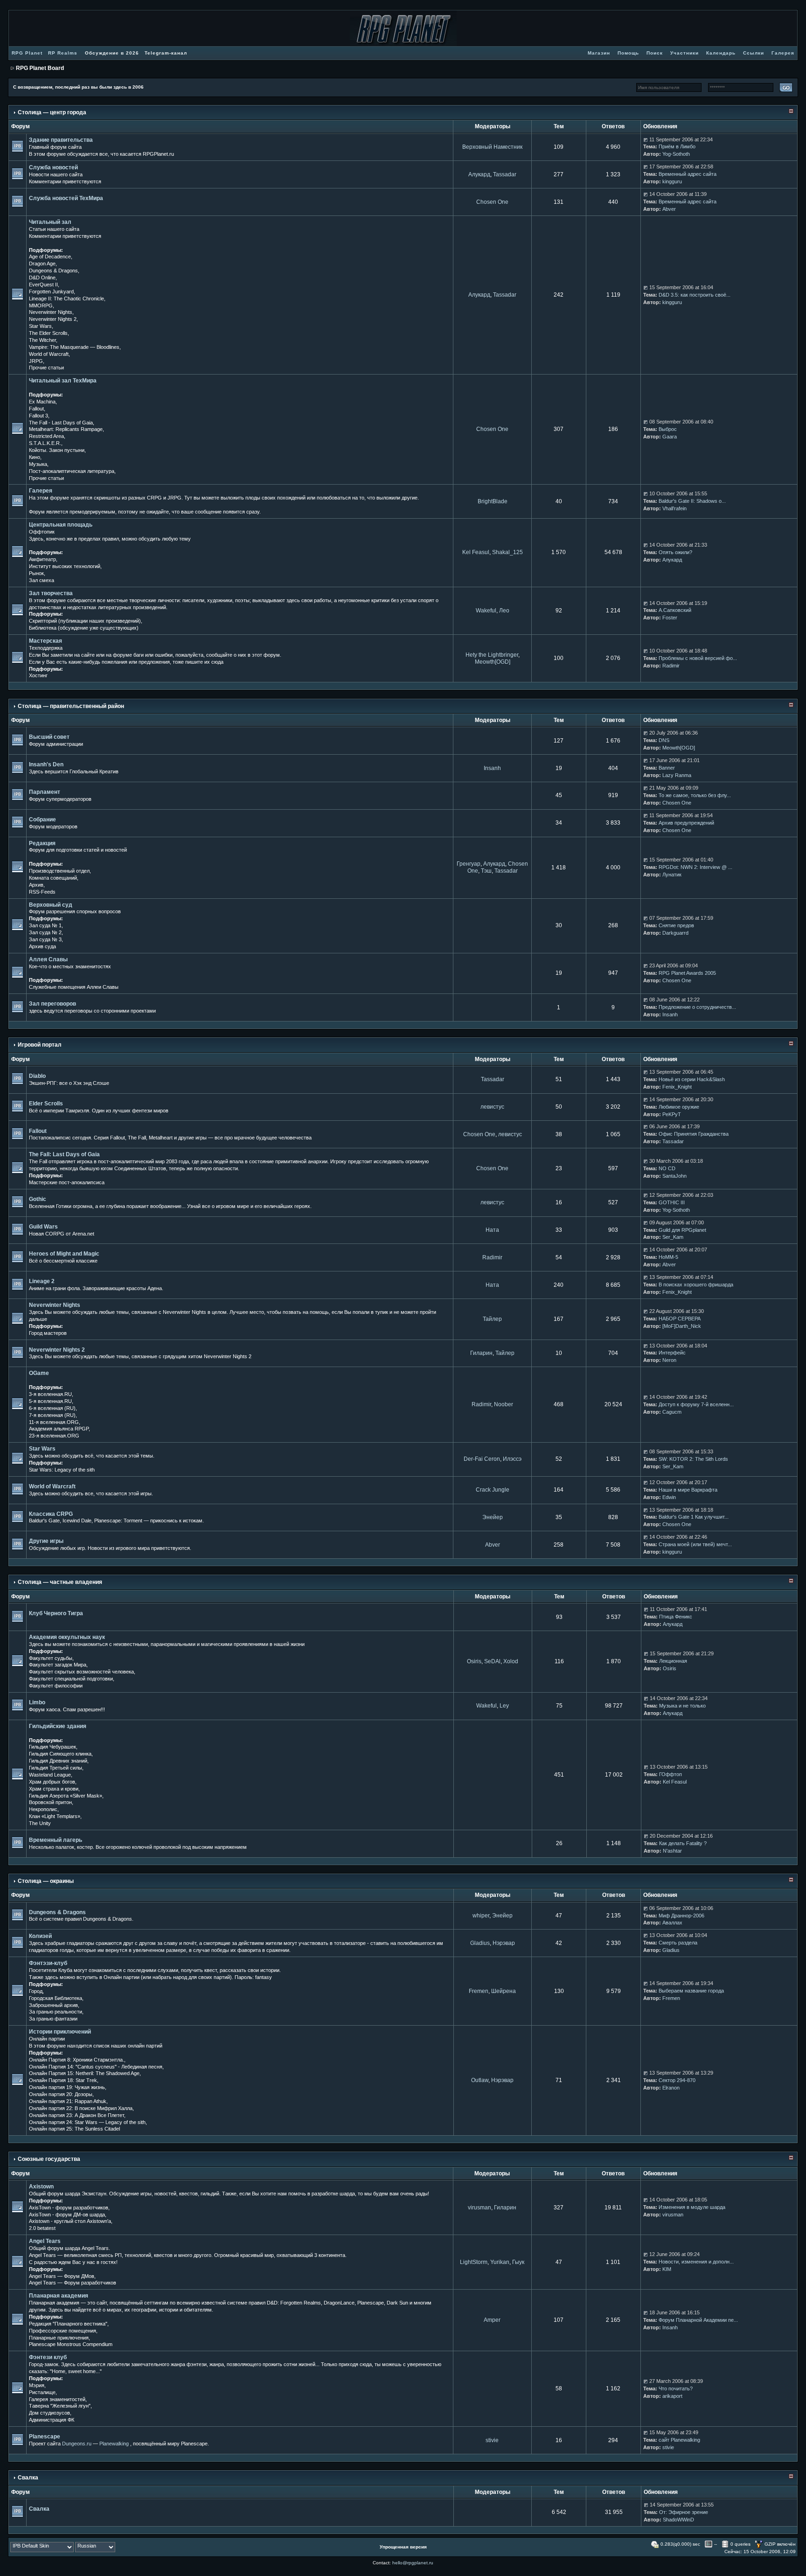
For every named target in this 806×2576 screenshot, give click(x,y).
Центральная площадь (61, 525)
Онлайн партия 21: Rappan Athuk (68, 2101)
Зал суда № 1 (45, 925)
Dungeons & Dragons (53, 271)
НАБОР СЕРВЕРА (680, 1319)
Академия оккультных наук (67, 1637)
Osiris (474, 1661)
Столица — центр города (52, 112)
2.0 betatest (42, 2228)
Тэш (486, 871)
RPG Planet (27, 53)
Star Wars (40, 326)
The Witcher (42, 340)
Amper (492, 2320)
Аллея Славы (48, 959)
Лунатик (672, 875)
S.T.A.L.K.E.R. (45, 443)
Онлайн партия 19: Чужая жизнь (67, 2087)
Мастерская (45, 641)
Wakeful (486, 611)
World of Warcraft (49, 354)
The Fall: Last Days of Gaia (64, 1154)
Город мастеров (48, 1333)
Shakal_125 (507, 552)
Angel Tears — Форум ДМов (62, 2276)
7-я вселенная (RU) (52, 1415)
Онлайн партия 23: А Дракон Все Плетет (76, 2115)
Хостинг (38, 675)
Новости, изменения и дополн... (696, 2262)
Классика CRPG (51, 1514)
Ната (492, 1230)
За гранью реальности (56, 2012)
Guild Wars (43, 1227)
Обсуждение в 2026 (112, 53)
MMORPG (41, 306)
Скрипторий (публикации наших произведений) (85, 621)
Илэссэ (512, 1459)
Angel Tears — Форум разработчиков (73, 2283)
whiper (481, 1916)
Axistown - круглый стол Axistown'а (70, 2221)
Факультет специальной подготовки (71, 1679)
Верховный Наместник (492, 147)
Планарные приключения (59, 2338)
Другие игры (46, 1541)
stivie (492, 2440)
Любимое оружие (679, 1107)
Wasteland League (50, 1775)
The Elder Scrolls (48, 333)
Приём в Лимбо (677, 146)
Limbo (37, 1702)
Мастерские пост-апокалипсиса (67, 1182)
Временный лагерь (56, 1840)
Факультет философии (56, 1686)
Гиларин (481, 1353)
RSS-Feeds (42, 892)
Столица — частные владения (60, 1582)
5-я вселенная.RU (50, 1401)
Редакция (42, 843)
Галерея (41, 491)
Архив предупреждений (686, 823)
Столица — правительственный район (71, 706)
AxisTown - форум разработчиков (69, 2208)
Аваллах (672, 1923)
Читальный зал (50, 222)
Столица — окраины (46, 1881)
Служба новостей (53, 167)
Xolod (511, 1661)
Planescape (45, 2437)
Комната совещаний (53, 878)
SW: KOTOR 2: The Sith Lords (693, 1459)
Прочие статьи (46, 368)
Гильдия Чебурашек (52, 1747)
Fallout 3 (38, 416)
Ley (504, 1706)
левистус (492, 1107)
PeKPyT (672, 1114)
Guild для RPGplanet (682, 1230)
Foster (670, 618)
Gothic (38, 1199)
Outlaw (480, 2080)
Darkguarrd (675, 933)
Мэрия (37, 2385)
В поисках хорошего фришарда (696, 1285)
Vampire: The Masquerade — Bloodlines (74, 347)
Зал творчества (51, 593)
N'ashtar (672, 1851)
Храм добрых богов (52, 1782)
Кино (35, 457)
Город (36, 1991)
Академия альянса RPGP (59, 1429)
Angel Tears (45, 2241)
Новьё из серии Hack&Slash (692, 1079)
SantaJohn (674, 1176)
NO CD (667, 1168)
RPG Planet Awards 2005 (687, 973)
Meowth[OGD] (493, 662)
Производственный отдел (59, 871)
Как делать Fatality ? (683, 1843)
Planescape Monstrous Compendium (71, 2344)
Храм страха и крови (54, 1789)
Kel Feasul (476, 552)
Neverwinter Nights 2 (53, 319)
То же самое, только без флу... (695, 795)
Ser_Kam (673, 1237)
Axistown (41, 2187)
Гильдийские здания (58, 1726)
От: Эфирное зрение (684, 2512)
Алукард (479, 174)
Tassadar (505, 174)
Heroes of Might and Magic (64, 1254)
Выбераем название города (691, 1991)
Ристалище (42, 2392)
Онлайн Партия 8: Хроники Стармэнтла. (76, 2060)
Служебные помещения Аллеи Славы (74, 987)
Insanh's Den (46, 764)
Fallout (36, 409)
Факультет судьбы (51, 1658)
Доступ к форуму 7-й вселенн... (696, 1404)
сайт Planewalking (679, 2440)
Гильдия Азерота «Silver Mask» (66, 1796)
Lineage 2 (42, 1281)
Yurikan (500, 2262)
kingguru (672, 181)
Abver (669, 209)
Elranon (671, 2088)
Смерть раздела (678, 1943)
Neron (669, 1360)
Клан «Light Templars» (55, 1816)
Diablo (37, 1076)
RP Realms (63, 53)
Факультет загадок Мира (58, 1665)
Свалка (28, 2478)
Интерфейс (672, 1353)
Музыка (38, 464)
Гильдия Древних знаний (58, 1761)
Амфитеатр (42, 559)
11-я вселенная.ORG (54, 1422)
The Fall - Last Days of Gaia (61, 423)
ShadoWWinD (678, 2520)
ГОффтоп (671, 1774)
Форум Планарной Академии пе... (698, 2320)
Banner (667, 768)
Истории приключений (60, 2032)
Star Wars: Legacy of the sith (62, 1470)
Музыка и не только (682, 1706)
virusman (479, 2208)
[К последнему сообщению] (646, 139)
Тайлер (492, 1319)
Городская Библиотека (56, 1998)
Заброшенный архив (53, 2005)
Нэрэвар (504, 1943)
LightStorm (474, 2262)
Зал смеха (42, 580)
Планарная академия (59, 2296)
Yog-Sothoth (676, 154)
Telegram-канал (166, 53)
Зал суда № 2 (45, 932)
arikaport (672, 2396)
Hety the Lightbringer (492, 655)
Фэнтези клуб (48, 2357)
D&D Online (42, 278)
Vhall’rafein (674, 508)
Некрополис (43, 1809)
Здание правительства (61, 140)
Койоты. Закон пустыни (57, 450)
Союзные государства (49, 2159)
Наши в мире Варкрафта (688, 1490)
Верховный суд (51, 905)
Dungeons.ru (77, 2444)
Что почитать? (676, 2389)
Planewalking (114, 2444)
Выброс (668, 429)
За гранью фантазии (53, 2019)
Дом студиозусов (49, 2413)
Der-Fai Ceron (482, 1459)
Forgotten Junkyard (51, 292)
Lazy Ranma (677, 775)
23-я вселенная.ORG (54, 1436)
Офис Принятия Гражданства (694, 1134)
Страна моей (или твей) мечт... (695, 1544)
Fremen (479, 1991)
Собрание (42, 819)
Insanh (492, 768)
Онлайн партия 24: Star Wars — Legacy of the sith (87, 2122)
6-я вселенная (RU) (52, 1408)
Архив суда (42, 946)
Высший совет (49, 737)
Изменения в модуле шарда (692, 2207)
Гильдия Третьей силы (56, 1768)
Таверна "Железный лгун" (60, 2406)
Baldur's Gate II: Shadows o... (692, 501)
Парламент (45, 792)
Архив (36, 885)
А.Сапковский (675, 610)
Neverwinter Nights (51, 312)
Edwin (669, 1497)
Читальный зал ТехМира (63, 381)
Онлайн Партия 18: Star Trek (63, 2080)
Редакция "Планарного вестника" (68, 2324)
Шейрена (504, 1991)
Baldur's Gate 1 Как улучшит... (694, 1517)
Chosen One (492, 202)
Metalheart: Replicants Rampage (66, 429)
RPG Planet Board (40, 68)
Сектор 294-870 (677, 2080)
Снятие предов (676, 925)
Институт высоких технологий (65, 566)
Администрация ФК (52, 2420)
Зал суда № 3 (45, 939)
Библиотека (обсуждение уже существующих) (84, 628)
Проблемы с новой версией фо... (698, 658)
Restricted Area (46, 436)
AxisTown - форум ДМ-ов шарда (67, 2215)
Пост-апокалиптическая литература (72, 471)
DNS (664, 740)
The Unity (40, 1823)
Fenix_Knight (677, 1087)
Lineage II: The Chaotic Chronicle (66, 299)
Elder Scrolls (46, 1104)
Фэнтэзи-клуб (48, 1963)
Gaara (670, 437)
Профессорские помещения (63, 2331)
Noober (504, 1404)
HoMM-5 (668, 1257)
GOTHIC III (672, 1202)
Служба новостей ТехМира (66, 198)
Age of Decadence (50, 257)
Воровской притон (50, 1802)
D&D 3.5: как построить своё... (695, 295)
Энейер (493, 1517)
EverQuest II (43, 285)
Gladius (480, 1943)
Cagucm (672, 1412)
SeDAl (492, 1661)
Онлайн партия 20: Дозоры (61, 2094)
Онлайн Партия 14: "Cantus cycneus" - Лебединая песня (96, 2067)
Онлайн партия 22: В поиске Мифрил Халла (81, 2108)
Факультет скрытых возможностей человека (81, 1672)
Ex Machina (42, 402)
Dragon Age (42, 264)
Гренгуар (469, 864)
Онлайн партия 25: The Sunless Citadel (74, 2129)
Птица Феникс (676, 1617)
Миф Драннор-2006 (681, 1916)
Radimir (671, 666)
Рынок (36, 573)
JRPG (36, 361)
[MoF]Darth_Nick (682, 1326)
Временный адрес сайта (688, 174)
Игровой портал (40, 1045)
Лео (504, 611)
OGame (39, 1373)
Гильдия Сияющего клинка (60, 1754)
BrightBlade (493, 501)
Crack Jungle (493, 1490)
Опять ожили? (675, 552)
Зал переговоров (52, 1004)
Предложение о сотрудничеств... (697, 1007)
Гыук (518, 2262)
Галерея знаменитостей (57, 2399)
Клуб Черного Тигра (56, 1613)
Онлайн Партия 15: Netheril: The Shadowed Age (84, 2073)
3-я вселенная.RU (50, 1394)
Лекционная (673, 1661)
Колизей (40, 1936)
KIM (667, 2269)
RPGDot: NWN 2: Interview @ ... (695, 867)
